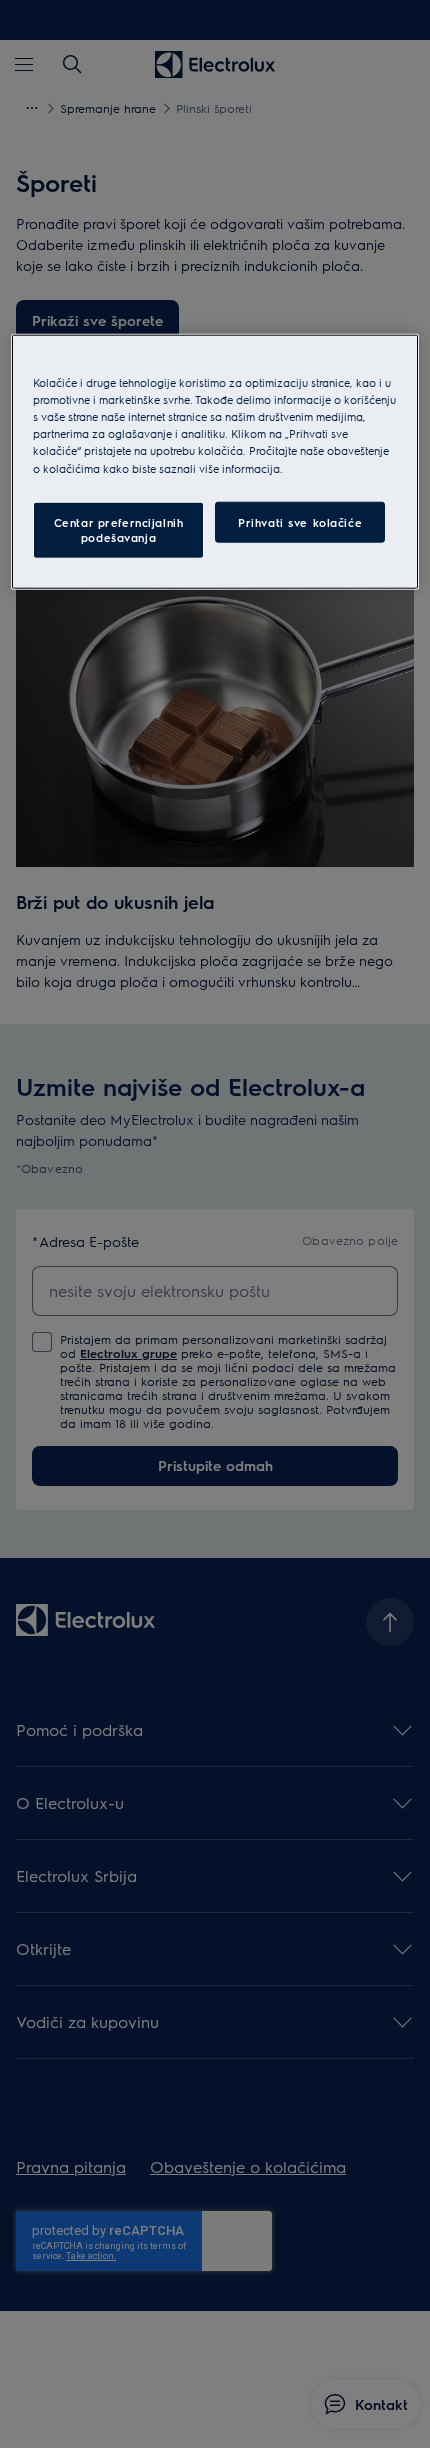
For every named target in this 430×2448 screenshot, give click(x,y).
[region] (215, 462)
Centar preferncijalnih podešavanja (119, 529)
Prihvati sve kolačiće (300, 521)
